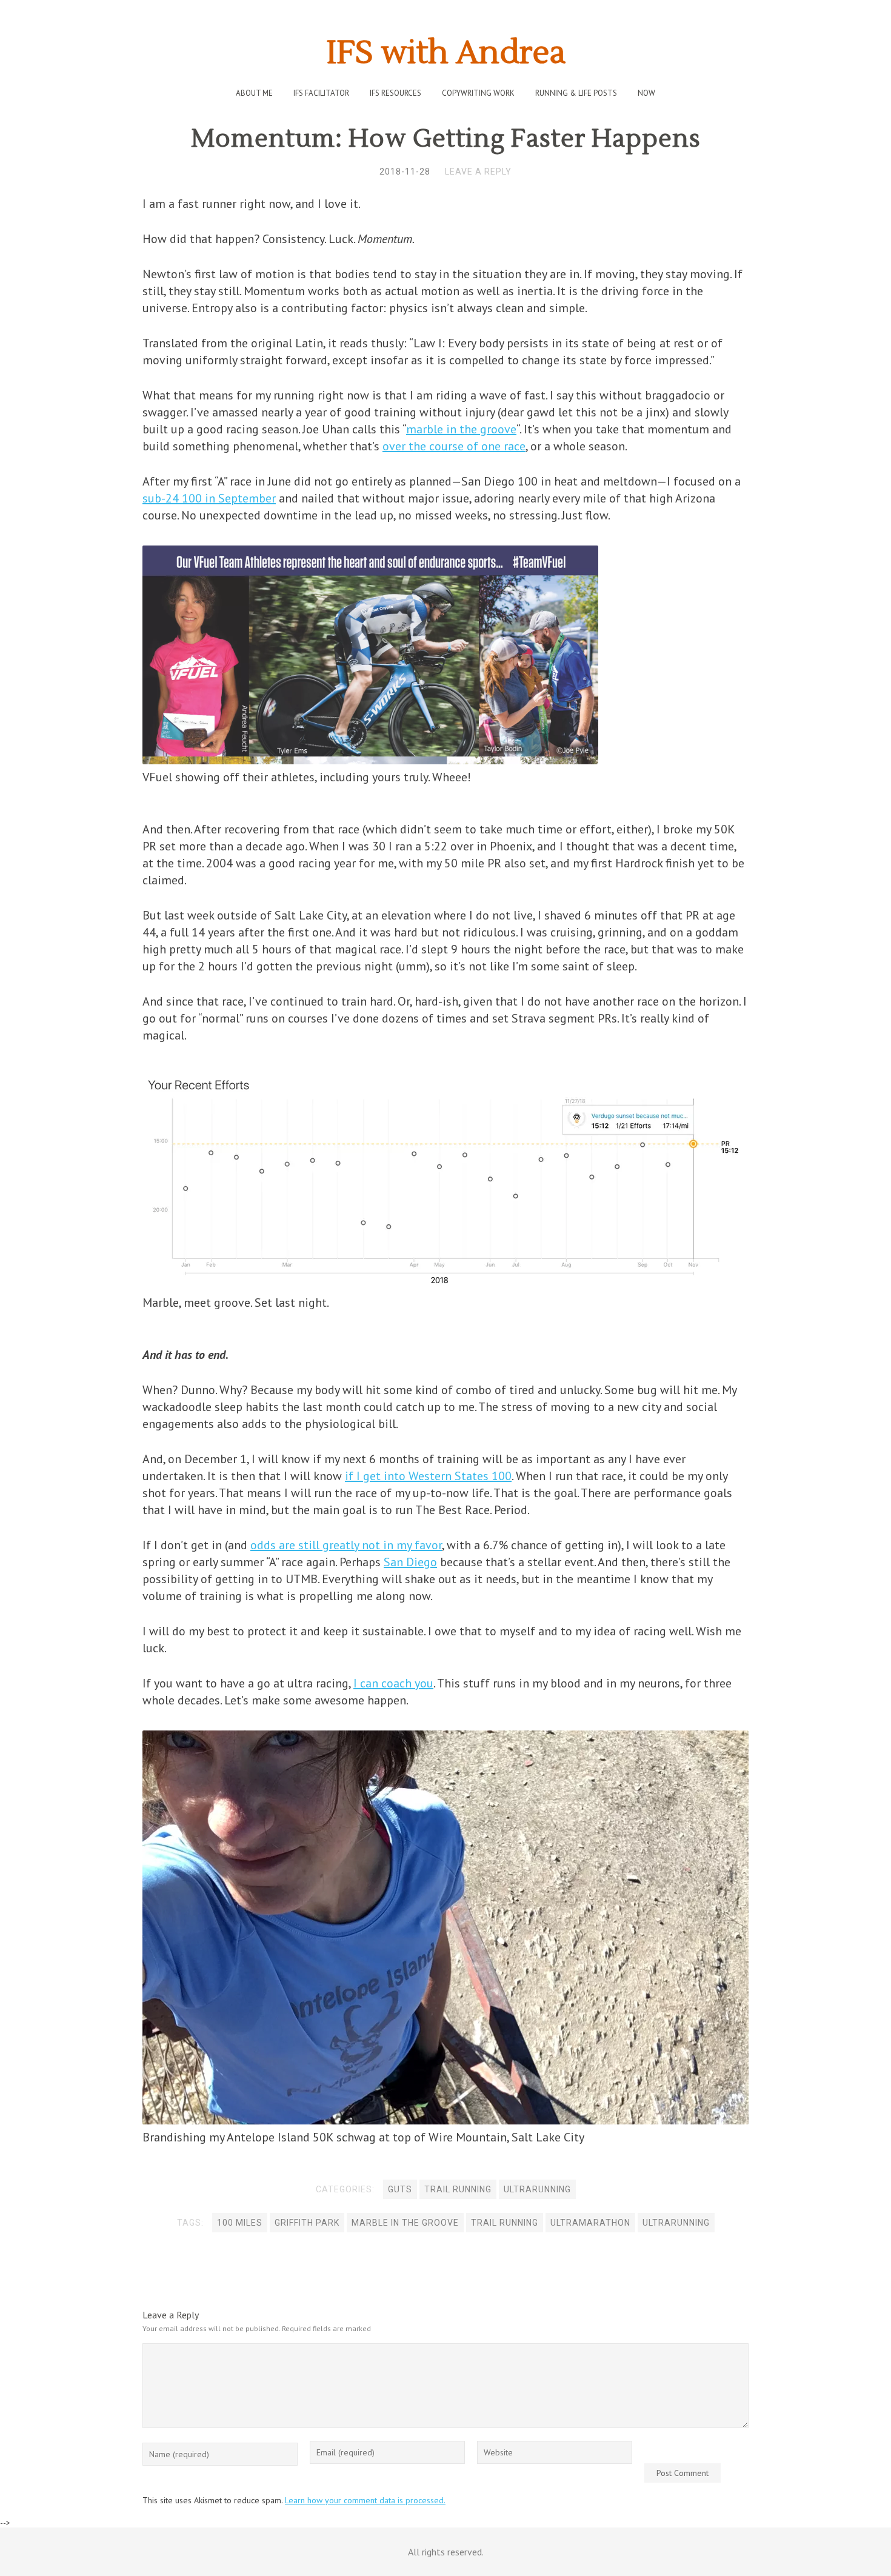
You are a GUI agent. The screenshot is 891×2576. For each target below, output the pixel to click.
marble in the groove (461, 429)
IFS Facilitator (321, 93)
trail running (505, 2223)
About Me (254, 93)
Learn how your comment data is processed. (365, 2500)
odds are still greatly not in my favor (346, 1545)
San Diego (410, 1562)
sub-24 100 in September (209, 498)
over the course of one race (454, 446)
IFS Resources (395, 93)
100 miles (240, 2223)
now (646, 93)
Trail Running (458, 2189)
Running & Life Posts (576, 93)
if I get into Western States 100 (428, 1476)
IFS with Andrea (446, 53)
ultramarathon (590, 2223)
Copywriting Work (478, 93)
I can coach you (393, 1683)
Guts (400, 2189)
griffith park (307, 2223)
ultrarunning (537, 2189)
